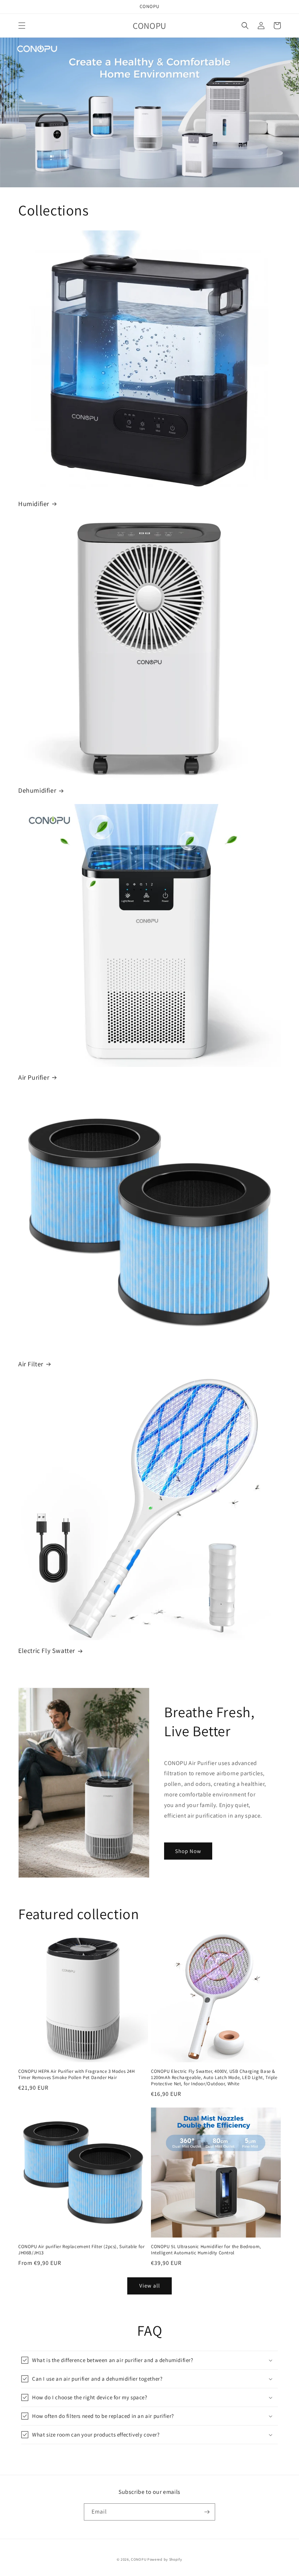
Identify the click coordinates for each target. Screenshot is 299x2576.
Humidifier (34, 504)
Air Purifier (34, 1077)
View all (150, 2286)
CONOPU (139, 2559)
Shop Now (188, 1851)
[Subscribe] (207, 2512)
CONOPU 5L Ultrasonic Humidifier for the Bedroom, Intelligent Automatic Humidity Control (206, 2250)
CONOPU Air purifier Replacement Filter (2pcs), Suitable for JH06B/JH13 (81, 2250)
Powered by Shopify (165, 2559)
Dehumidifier (37, 790)
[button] (22, 26)
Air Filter (31, 1364)
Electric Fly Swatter (47, 1651)
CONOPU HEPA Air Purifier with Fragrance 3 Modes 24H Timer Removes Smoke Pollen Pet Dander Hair (77, 2074)
